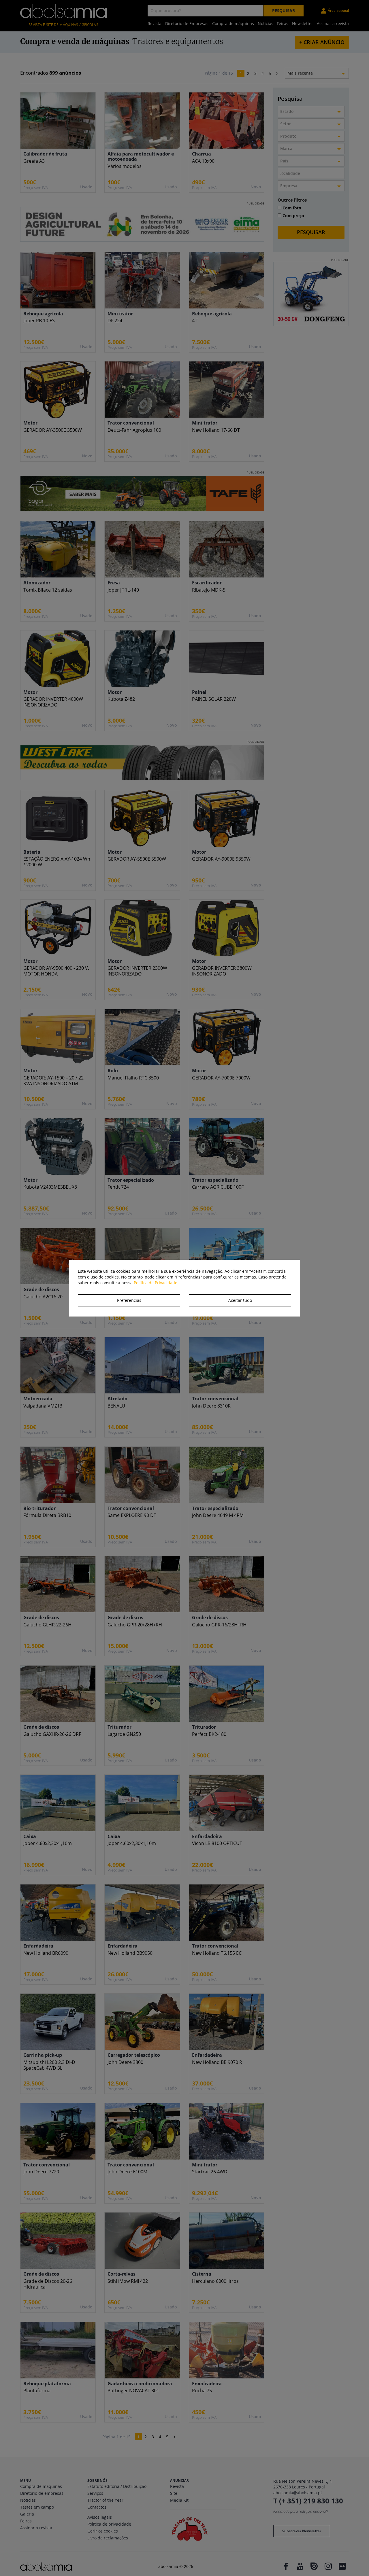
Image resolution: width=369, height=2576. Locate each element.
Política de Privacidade (156, 1283)
